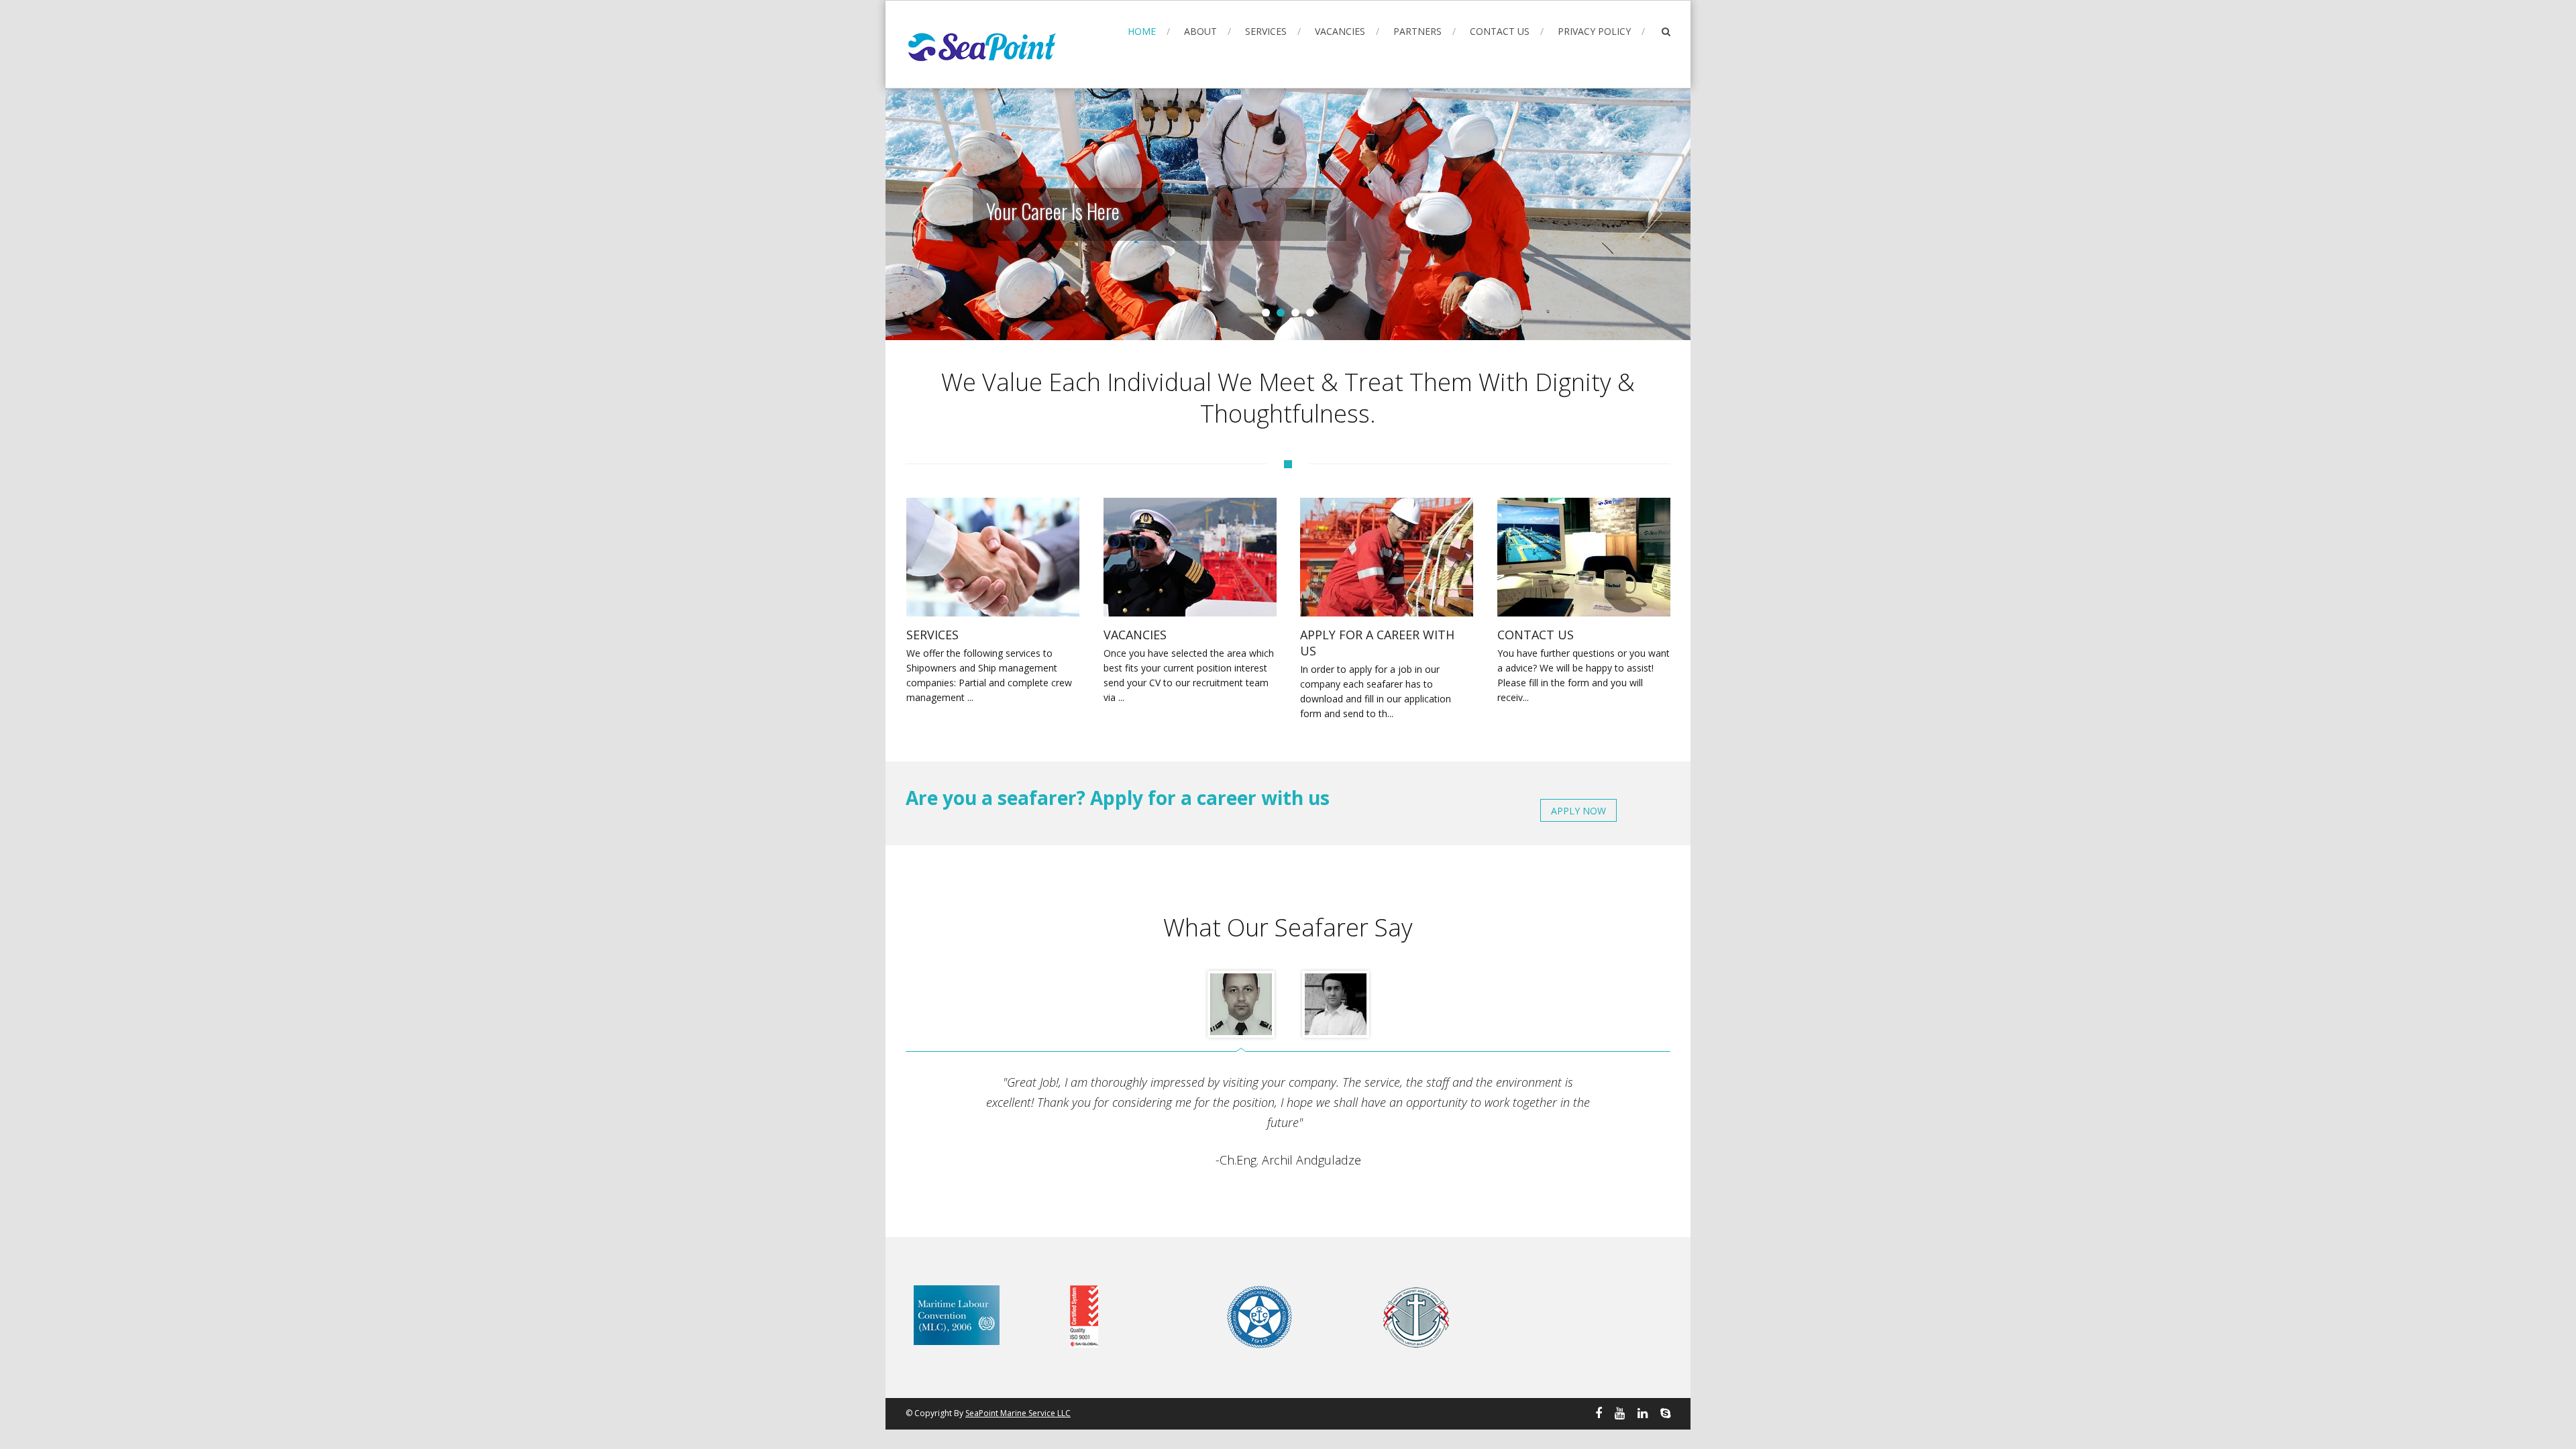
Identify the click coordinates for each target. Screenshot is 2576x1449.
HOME (1142, 31)
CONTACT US (1500, 31)
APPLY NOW (1578, 811)
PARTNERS (1417, 31)
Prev (926, 214)
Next (1650, 214)
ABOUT (1200, 31)
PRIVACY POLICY (1594, 31)
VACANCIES (1340, 31)
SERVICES (1266, 31)
